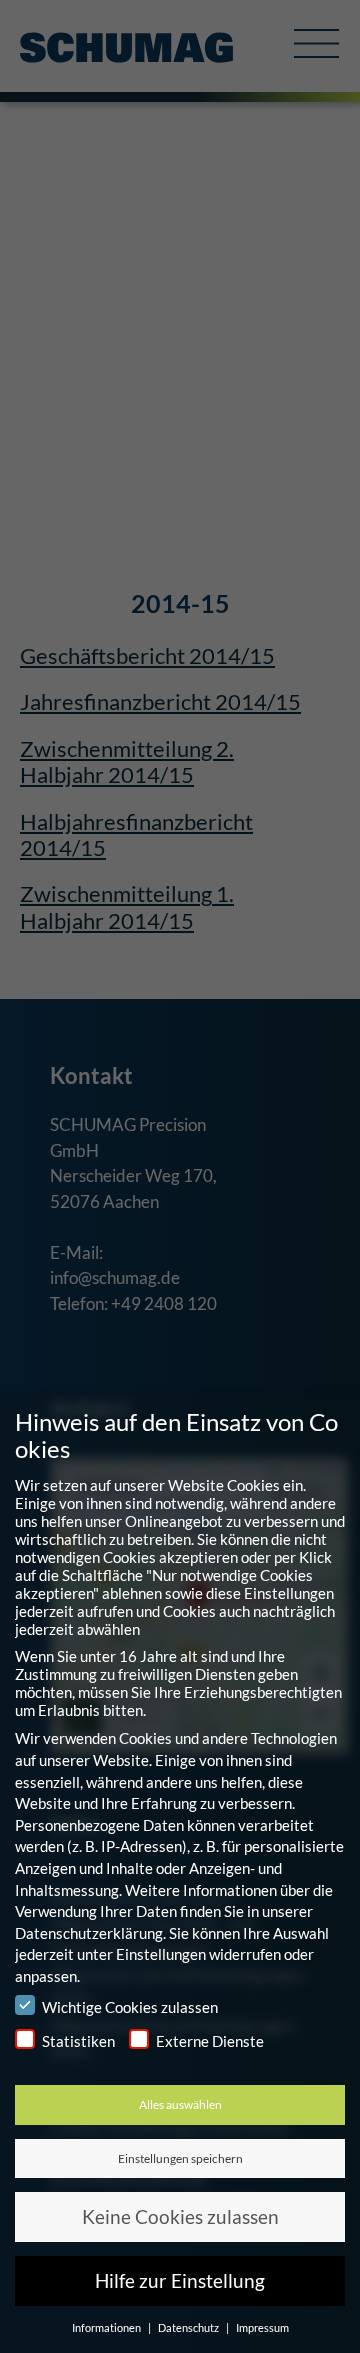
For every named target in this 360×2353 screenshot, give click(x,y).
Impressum (262, 2327)
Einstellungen (161, 1954)
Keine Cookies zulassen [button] (180, 2216)
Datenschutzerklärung (89, 1933)
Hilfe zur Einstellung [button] (180, 2280)
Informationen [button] (107, 2327)
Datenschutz (189, 2327)
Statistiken (78, 2041)
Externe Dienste (210, 2041)
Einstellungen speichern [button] (180, 2158)
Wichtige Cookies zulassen (130, 2007)
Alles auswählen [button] (180, 2104)
